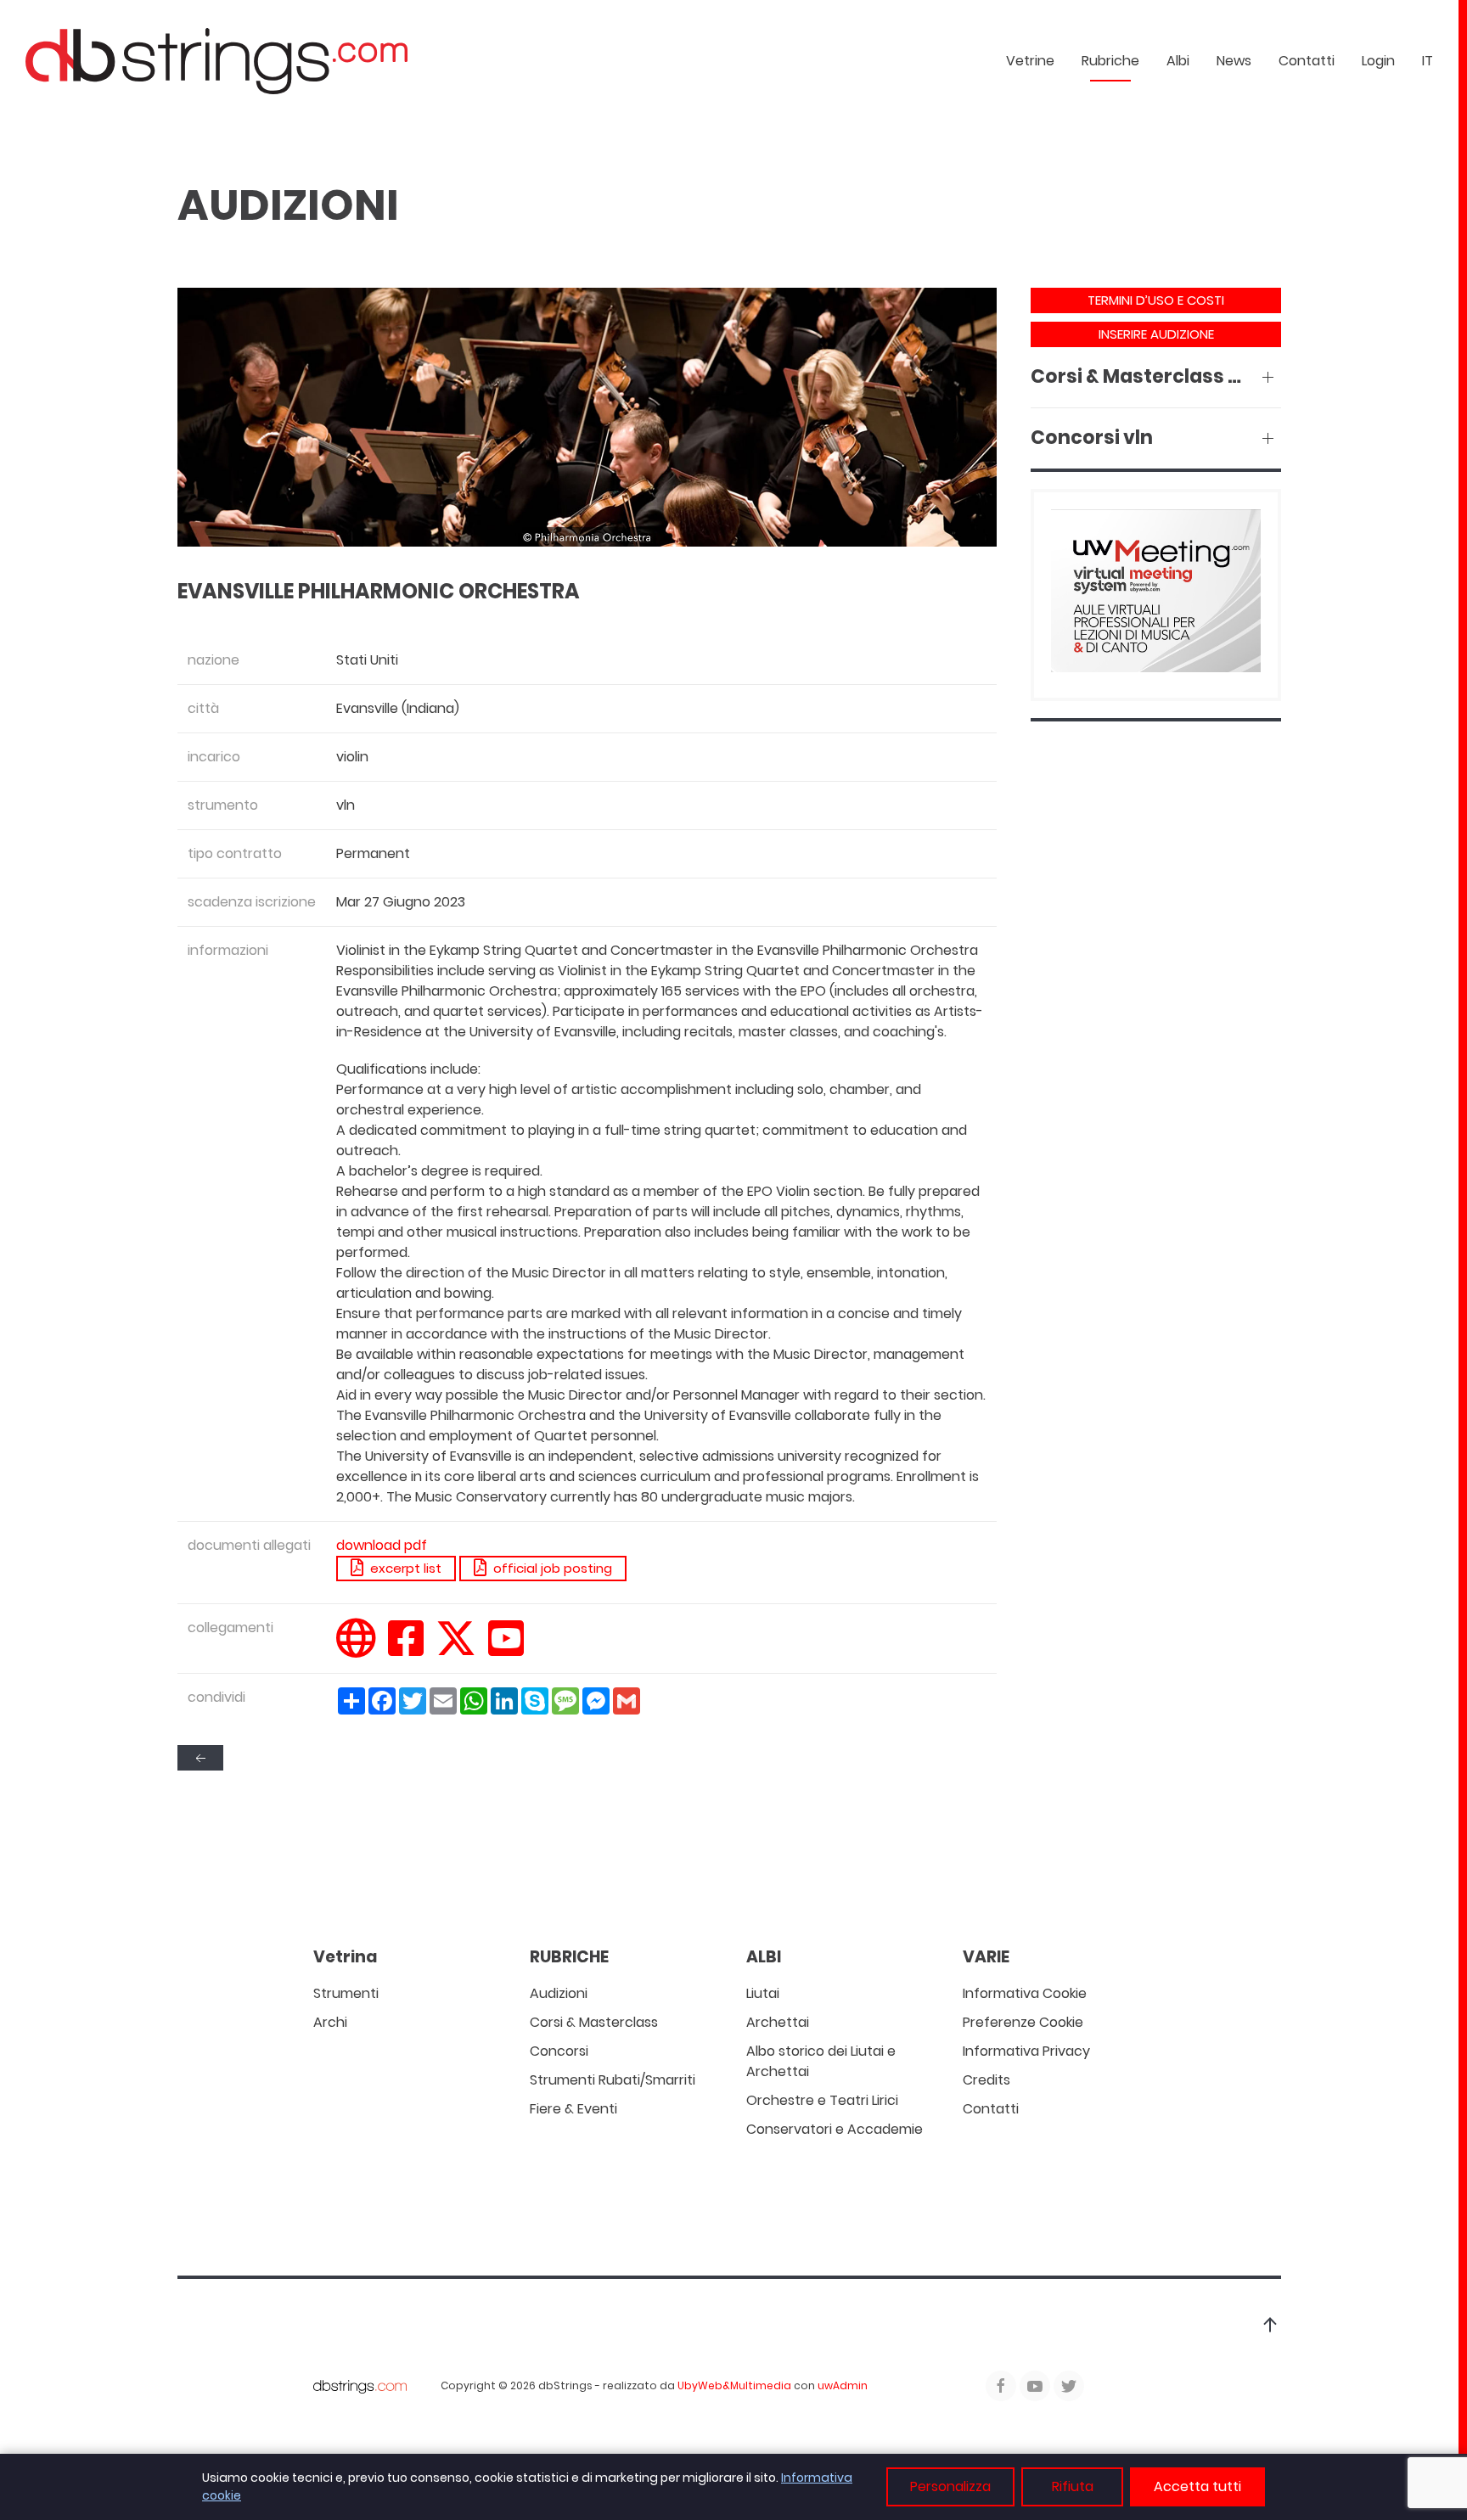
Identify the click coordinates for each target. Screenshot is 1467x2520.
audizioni (559, 1993)
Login (1378, 61)
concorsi (559, 2051)
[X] (456, 1649)
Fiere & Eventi (573, 2109)
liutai (763, 1993)
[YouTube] (506, 1649)
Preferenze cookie (1023, 2022)
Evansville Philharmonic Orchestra (379, 591)
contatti (1307, 61)
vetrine (1030, 61)
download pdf (382, 1545)
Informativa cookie (1025, 1993)
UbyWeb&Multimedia (734, 2385)
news (1234, 61)
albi (1178, 61)
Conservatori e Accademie (835, 2129)
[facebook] (406, 1649)
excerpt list (402, 1568)
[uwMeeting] (1156, 594)
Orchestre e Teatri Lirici (822, 2100)
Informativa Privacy (1026, 2051)
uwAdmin (843, 2385)
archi (330, 2022)
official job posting (549, 1568)
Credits (986, 2080)
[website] (356, 1649)
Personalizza (950, 2486)
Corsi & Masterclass (594, 2022)
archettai (778, 2022)
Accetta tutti (1197, 2486)
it (1428, 61)
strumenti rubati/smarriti (613, 2080)
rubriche (1110, 61)
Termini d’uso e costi (1156, 300)
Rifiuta (1073, 2486)
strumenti (346, 1993)
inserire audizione (1156, 334)
